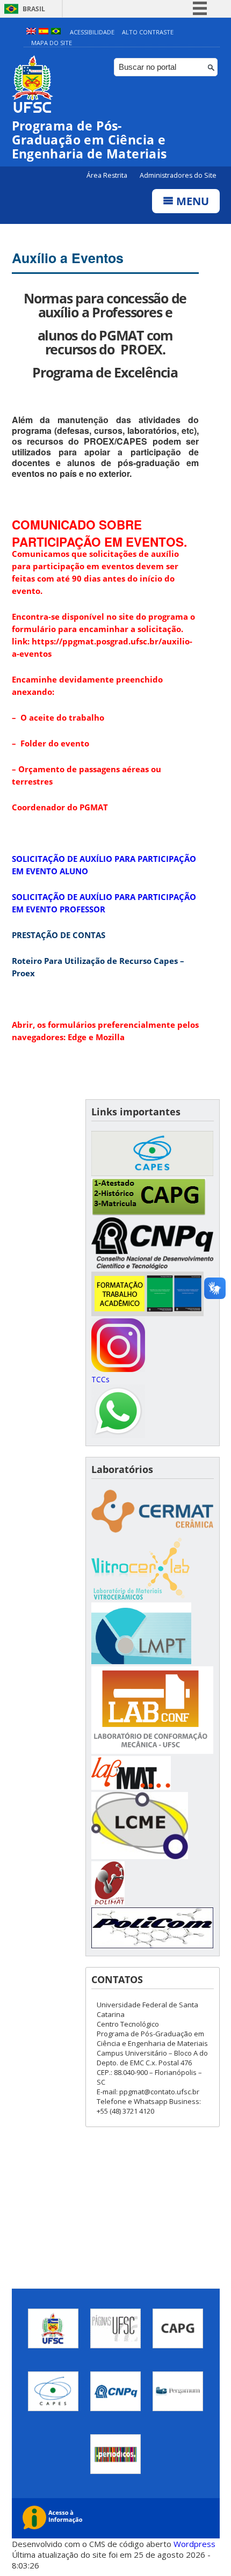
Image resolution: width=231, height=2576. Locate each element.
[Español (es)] (44, 32)
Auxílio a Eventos (68, 258)
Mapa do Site (52, 43)
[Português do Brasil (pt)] (56, 32)
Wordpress (194, 2544)
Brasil (34, 9)
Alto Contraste (148, 32)
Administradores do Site (178, 175)
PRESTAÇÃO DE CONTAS (59, 935)
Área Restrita (108, 175)
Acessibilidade (92, 32)
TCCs (100, 1379)
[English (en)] (31, 32)
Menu (191, 201)
